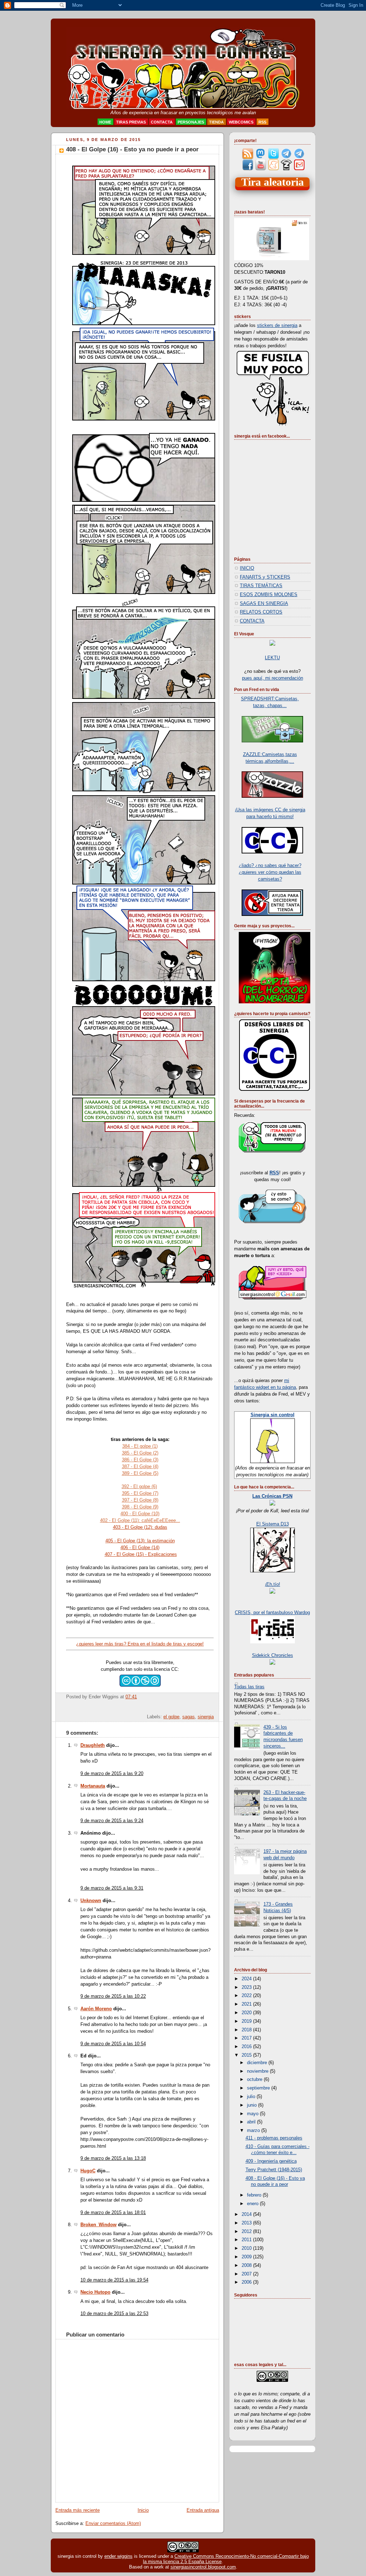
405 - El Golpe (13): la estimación (140, 1541)
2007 (247, 2274)
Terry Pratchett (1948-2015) (274, 2170)
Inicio (143, 2510)
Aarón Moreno (96, 2009)
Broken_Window (98, 2225)
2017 (247, 2038)
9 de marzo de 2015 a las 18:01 (113, 2213)
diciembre (258, 2063)
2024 (247, 1979)
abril (252, 2122)
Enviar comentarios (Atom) (113, 2524)
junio (253, 2105)
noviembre (258, 2071)
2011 (247, 2240)
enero (253, 2204)
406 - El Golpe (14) (140, 1547)
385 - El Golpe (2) (140, 1453)
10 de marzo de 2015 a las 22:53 (114, 2314)
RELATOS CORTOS (261, 612)
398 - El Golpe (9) (140, 1507)
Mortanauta (93, 1786)
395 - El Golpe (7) (140, 1493)
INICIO (247, 568)
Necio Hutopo (95, 2292)
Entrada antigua (203, 2510)
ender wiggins (118, 2556)
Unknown (91, 1901)
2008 (247, 2265)
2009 (247, 2257)
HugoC (88, 2171)
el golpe (171, 1717)
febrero (255, 2195)
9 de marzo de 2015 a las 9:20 (112, 1774)
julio (252, 2097)
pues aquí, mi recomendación (273, 678)
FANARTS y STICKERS (265, 577)
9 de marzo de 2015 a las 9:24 (112, 1821)
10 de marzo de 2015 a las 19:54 (114, 2280)
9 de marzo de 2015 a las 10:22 (113, 1996)
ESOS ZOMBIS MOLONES (269, 595)
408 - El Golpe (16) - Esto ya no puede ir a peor (132, 149)
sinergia (206, 1717)
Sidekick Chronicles (273, 1655)
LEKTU (272, 658)
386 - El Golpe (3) (140, 1460)
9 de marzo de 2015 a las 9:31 (112, 1888)
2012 (247, 2232)
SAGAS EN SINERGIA (264, 604)
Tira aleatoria (273, 182)
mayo (253, 2114)
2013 (247, 2223)
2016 (247, 2047)
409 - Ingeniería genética (271, 2161)
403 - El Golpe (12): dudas (140, 1527)
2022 (247, 1996)
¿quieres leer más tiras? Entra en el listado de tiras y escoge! (140, 1644)
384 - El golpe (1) (140, 1446)
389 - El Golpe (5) (140, 1473)
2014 (247, 2214)
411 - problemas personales (274, 2138)
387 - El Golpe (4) (140, 1466)
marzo (254, 2131)
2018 (247, 2030)
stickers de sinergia (277, 326)
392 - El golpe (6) (139, 1486)
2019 (247, 2021)
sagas (189, 1717)
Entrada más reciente (78, 2510)
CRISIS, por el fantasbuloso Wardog (272, 1613)
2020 (247, 2013)
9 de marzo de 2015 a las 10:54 (113, 2044)
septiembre (259, 2088)
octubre (255, 2080)
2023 (247, 1987)
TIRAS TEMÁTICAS (261, 586)
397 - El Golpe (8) (140, 1500)
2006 (247, 2282)
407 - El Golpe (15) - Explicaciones (141, 1554)
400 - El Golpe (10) (140, 1514)
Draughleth (93, 1745)
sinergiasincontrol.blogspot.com (203, 2567)
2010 (247, 2248)
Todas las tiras (249, 1687)
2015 (247, 2055)
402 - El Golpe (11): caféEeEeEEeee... (140, 1520)
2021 (247, 2004)
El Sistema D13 (273, 1524)
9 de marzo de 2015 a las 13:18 (113, 2158)
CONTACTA (252, 621)
